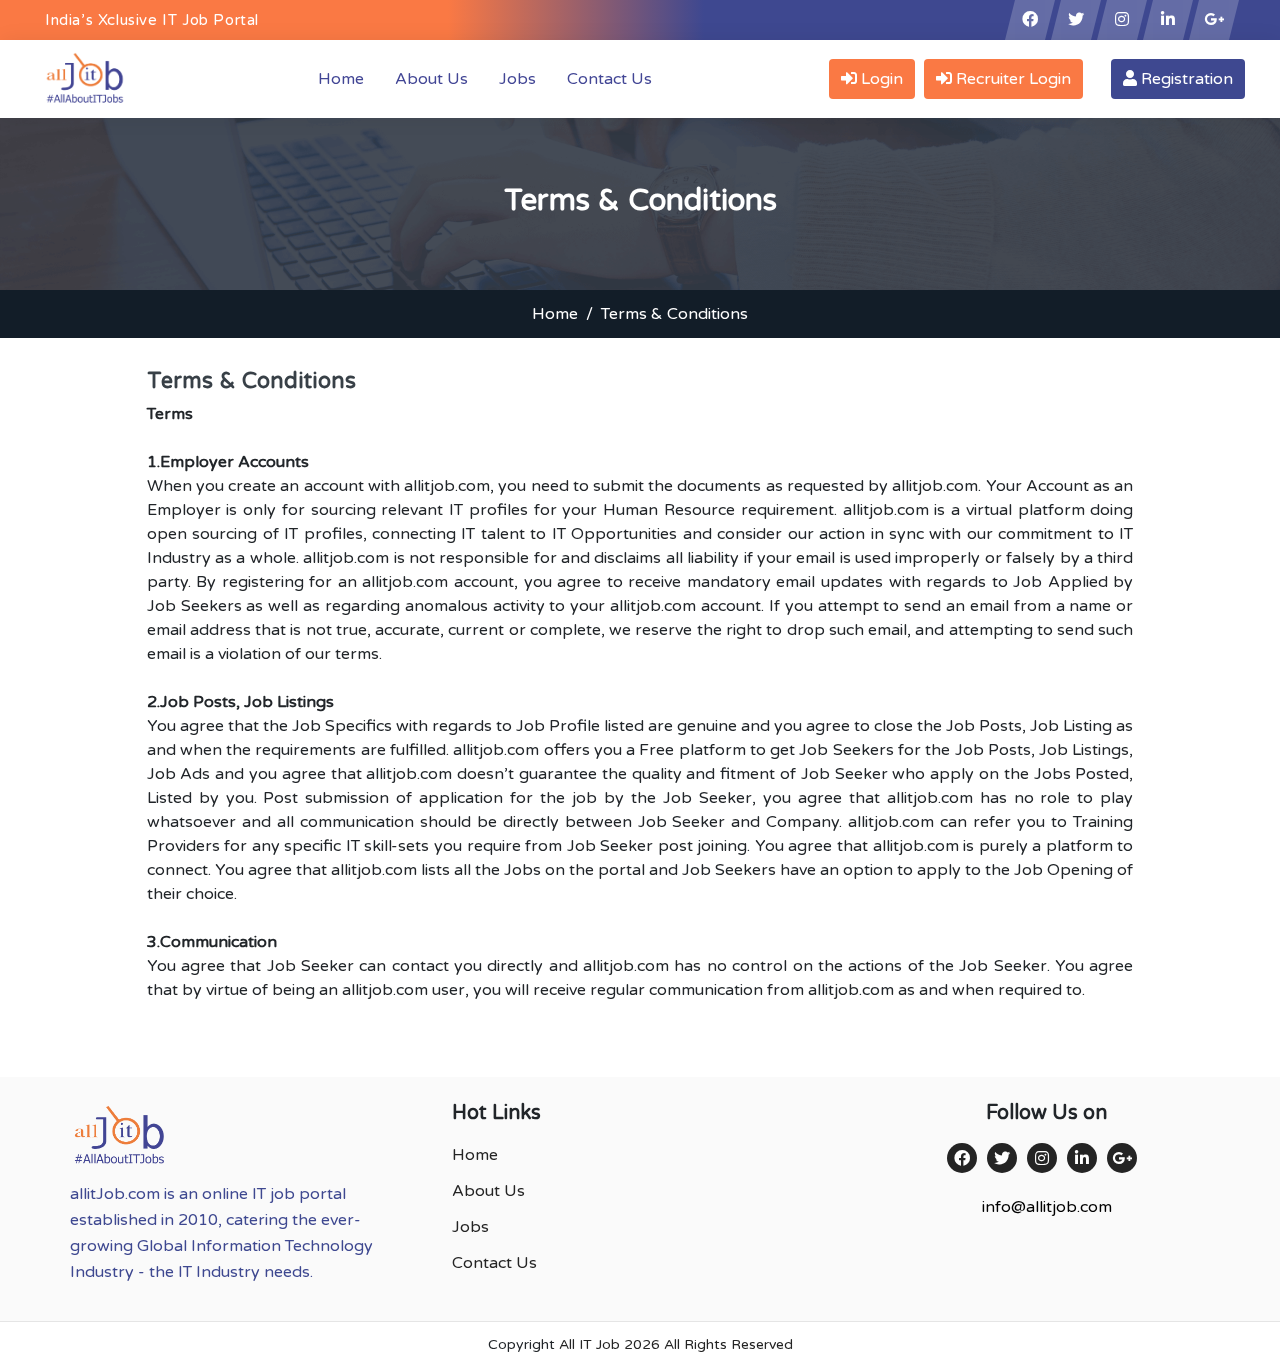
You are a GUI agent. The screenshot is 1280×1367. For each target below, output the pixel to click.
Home (345, 78)
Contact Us (609, 79)
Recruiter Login (1011, 79)
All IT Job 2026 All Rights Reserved (676, 1344)
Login (880, 79)
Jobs (517, 79)
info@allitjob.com (1047, 1207)
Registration (1185, 79)
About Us (431, 79)
